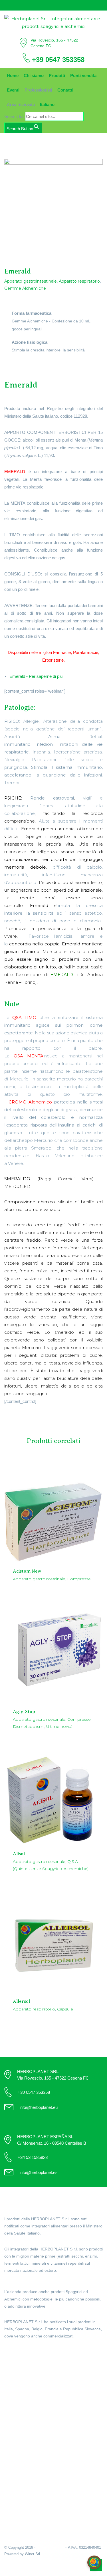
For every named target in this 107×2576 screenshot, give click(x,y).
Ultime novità (59, 1726)
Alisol (19, 1854)
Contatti (65, 90)
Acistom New (27, 1571)
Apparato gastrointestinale (31, 281)
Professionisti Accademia (29, 2401)
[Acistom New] (53, 1512)
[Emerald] (53, 208)
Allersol (21, 2001)
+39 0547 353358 (58, 60)
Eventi (13, 90)
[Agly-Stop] (53, 1650)
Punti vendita (83, 75)
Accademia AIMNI (21, 2408)
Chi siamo (34, 75)
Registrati (14, 2444)
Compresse (79, 1579)
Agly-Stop (24, 1712)
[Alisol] (53, 1795)
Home (13, 75)
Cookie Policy (18, 2494)
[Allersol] (53, 1940)
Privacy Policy (18, 2501)
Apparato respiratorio (79, 281)
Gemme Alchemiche (25, 288)
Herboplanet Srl (50, 2547)
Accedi (11, 2436)
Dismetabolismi (29, 1726)
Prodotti (57, 75)
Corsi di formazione (23, 2415)
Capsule (65, 2009)
